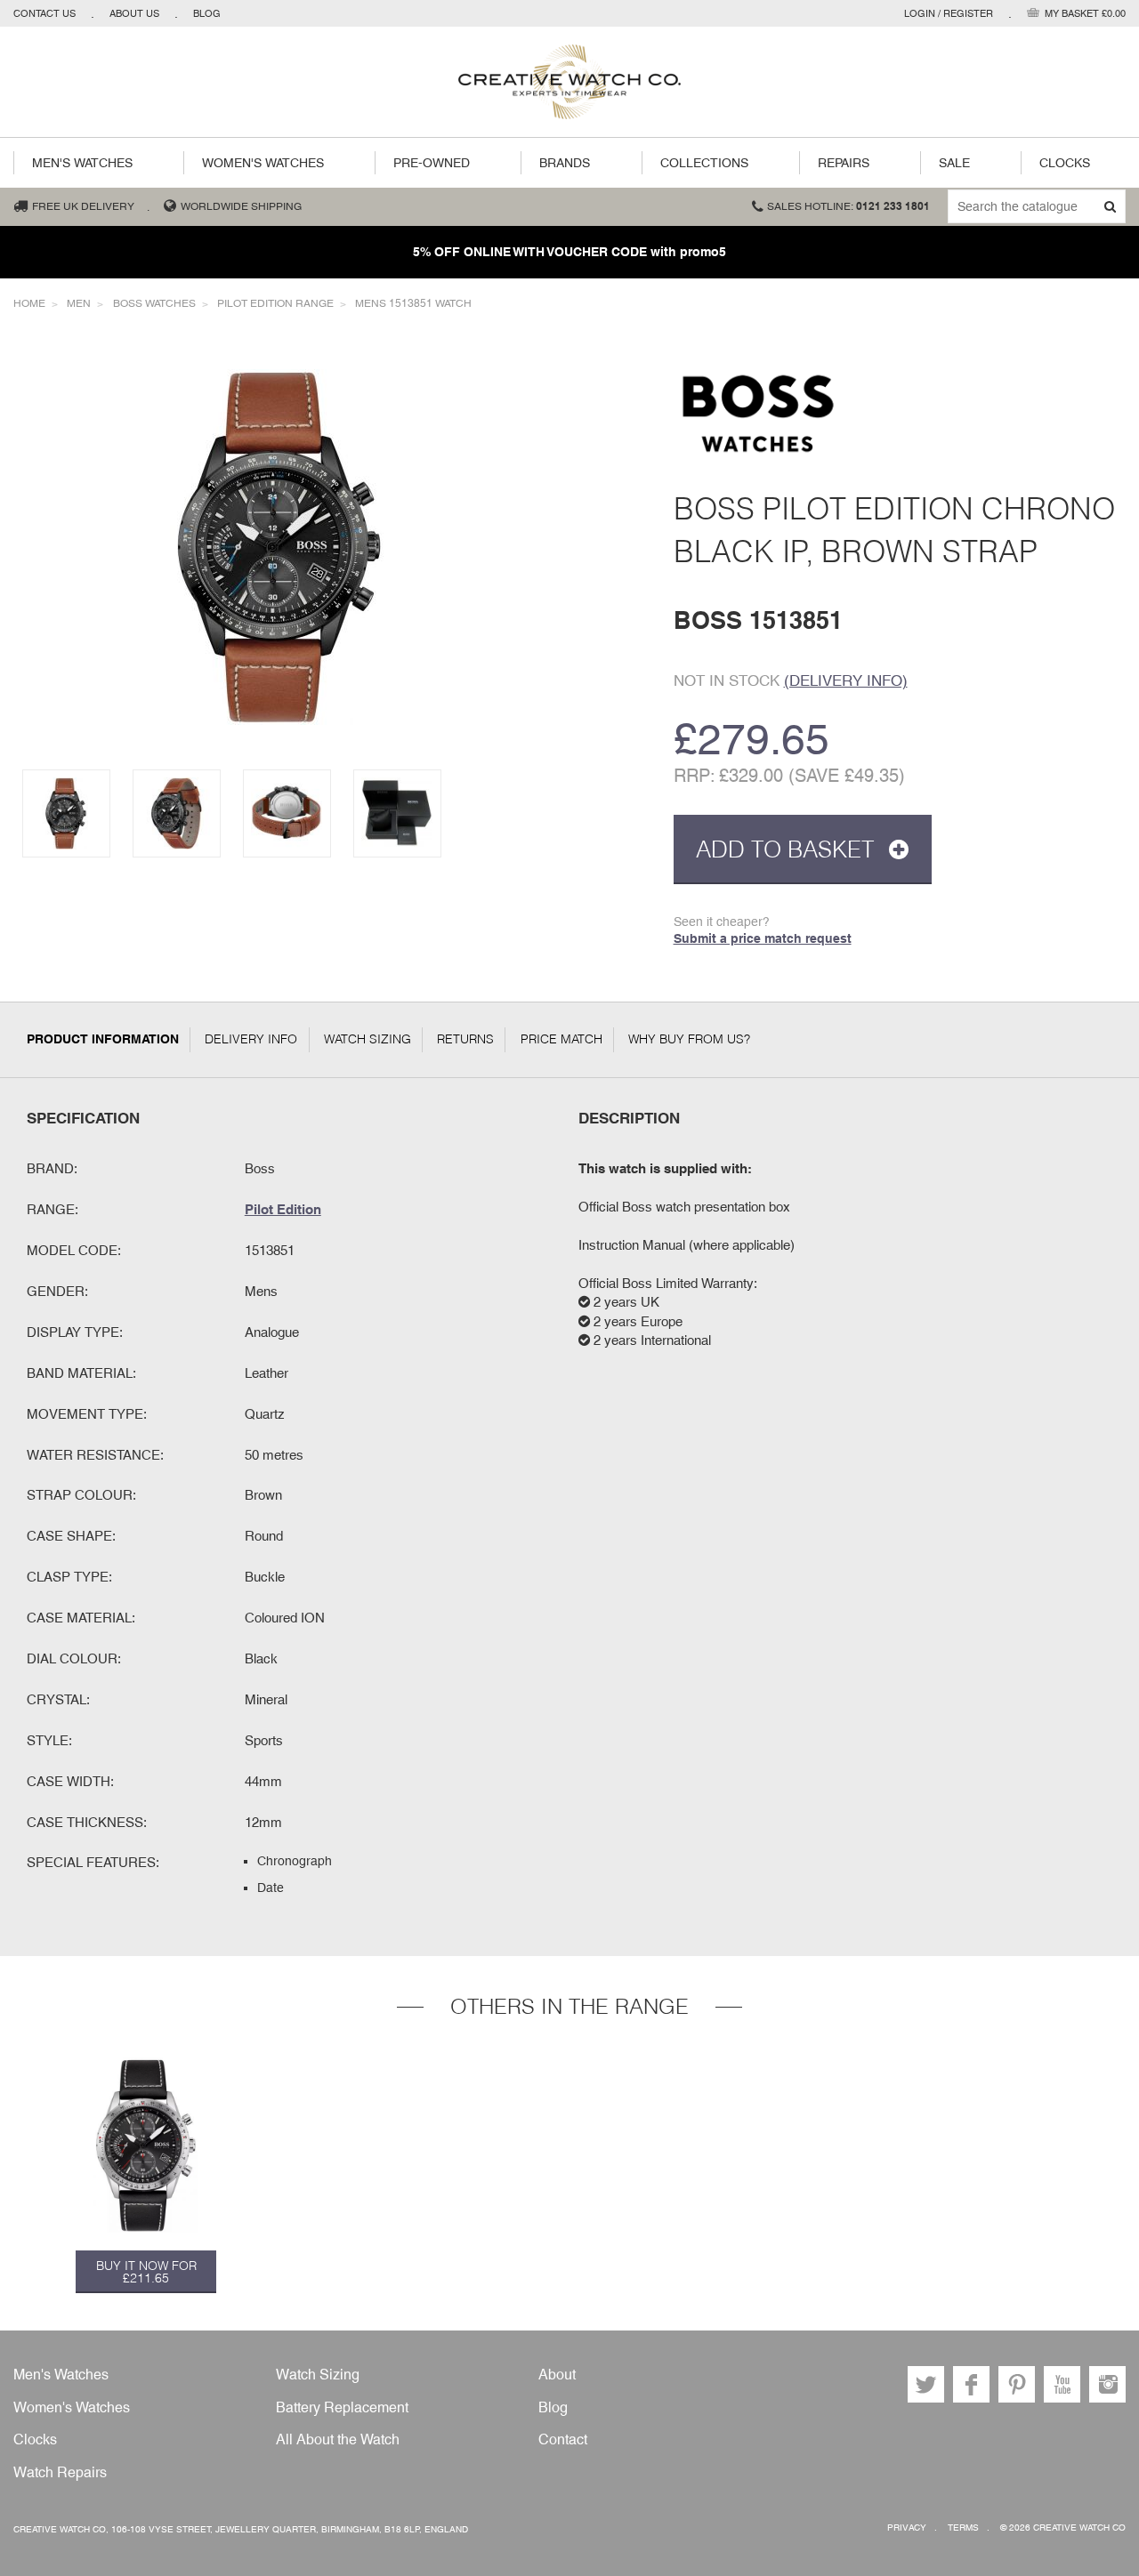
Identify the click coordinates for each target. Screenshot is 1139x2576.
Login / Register (949, 13)
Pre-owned (432, 163)
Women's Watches (263, 163)
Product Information (103, 1039)
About (557, 2375)
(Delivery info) (846, 680)
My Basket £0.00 (1085, 13)
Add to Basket (788, 849)
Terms (963, 2528)
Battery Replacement (342, 2407)
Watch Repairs (60, 2472)
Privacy (907, 2528)
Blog (207, 13)
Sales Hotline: (848, 206)
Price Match (561, 1039)
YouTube (1062, 2384)
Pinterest (1017, 2384)
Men (79, 303)
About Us (134, 13)
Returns (465, 1039)
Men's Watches (82, 163)
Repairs (844, 163)
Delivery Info (251, 1039)
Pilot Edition (283, 1209)
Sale (954, 163)
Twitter (926, 2384)
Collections (704, 163)
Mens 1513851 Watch (413, 303)
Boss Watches (154, 303)
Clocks (1065, 163)
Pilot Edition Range (275, 303)
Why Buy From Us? (689, 1039)
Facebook (971, 2384)
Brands (565, 163)
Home (29, 303)
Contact (563, 2439)
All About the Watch (338, 2439)
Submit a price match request (763, 938)
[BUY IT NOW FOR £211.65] (146, 2145)
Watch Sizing (368, 1039)
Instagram (1107, 2384)
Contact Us (44, 13)
